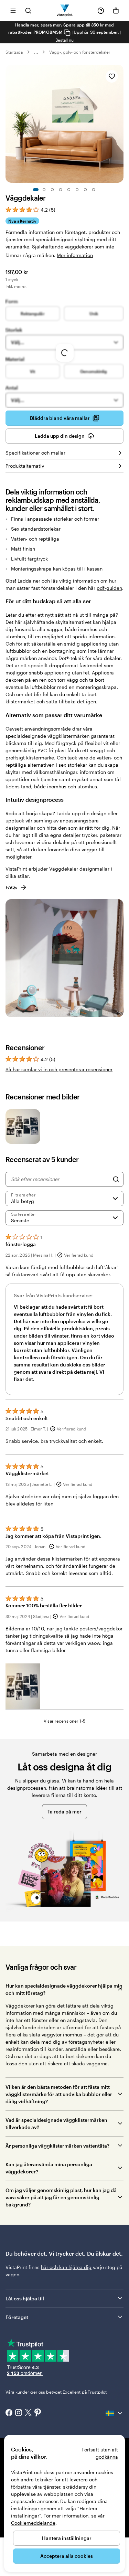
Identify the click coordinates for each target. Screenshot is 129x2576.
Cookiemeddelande (33, 2523)
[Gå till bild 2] (44, 190)
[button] (23, 1686)
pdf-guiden (109, 588)
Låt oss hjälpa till (25, 2298)
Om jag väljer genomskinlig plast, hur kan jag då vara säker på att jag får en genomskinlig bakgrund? (61, 2197)
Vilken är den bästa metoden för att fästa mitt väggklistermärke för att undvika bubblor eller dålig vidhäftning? (59, 2094)
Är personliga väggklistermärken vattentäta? (57, 2146)
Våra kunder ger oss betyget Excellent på (56, 2392)
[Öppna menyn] (13, 10)
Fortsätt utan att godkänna (100, 2453)
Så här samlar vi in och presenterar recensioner (59, 1069)
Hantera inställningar (67, 2538)
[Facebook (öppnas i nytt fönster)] (9, 2413)
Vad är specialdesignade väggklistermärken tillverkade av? (56, 2123)
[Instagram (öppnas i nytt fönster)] (19, 2413)
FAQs (11, 887)
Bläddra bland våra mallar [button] (60, 418)
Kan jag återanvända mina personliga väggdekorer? (49, 2168)
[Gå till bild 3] (52, 190)
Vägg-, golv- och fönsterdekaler (80, 52)
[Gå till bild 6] (77, 190)
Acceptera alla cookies (67, 2556)
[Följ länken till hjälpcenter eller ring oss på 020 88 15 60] (101, 11)
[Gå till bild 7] (85, 190)
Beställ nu (65, 40)
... (36, 52)
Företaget (17, 2317)
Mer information (75, 255)
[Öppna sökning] (28, 10)
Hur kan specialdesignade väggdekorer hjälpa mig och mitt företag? (64, 1989)
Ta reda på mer (64, 1812)
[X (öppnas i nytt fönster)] (28, 2413)
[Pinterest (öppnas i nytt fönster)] (38, 2413)
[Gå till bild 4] (61, 190)
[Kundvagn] (116, 11)
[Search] (116, 1179)
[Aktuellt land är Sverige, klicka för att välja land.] (115, 2413)
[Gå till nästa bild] (120, 124)
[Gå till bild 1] (36, 190)
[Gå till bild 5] (69, 190)
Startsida (14, 52)
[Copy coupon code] (67, 33)
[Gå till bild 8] (94, 190)
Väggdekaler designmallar (79, 869)
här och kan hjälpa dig (66, 2267)
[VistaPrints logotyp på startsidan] (64, 10)
